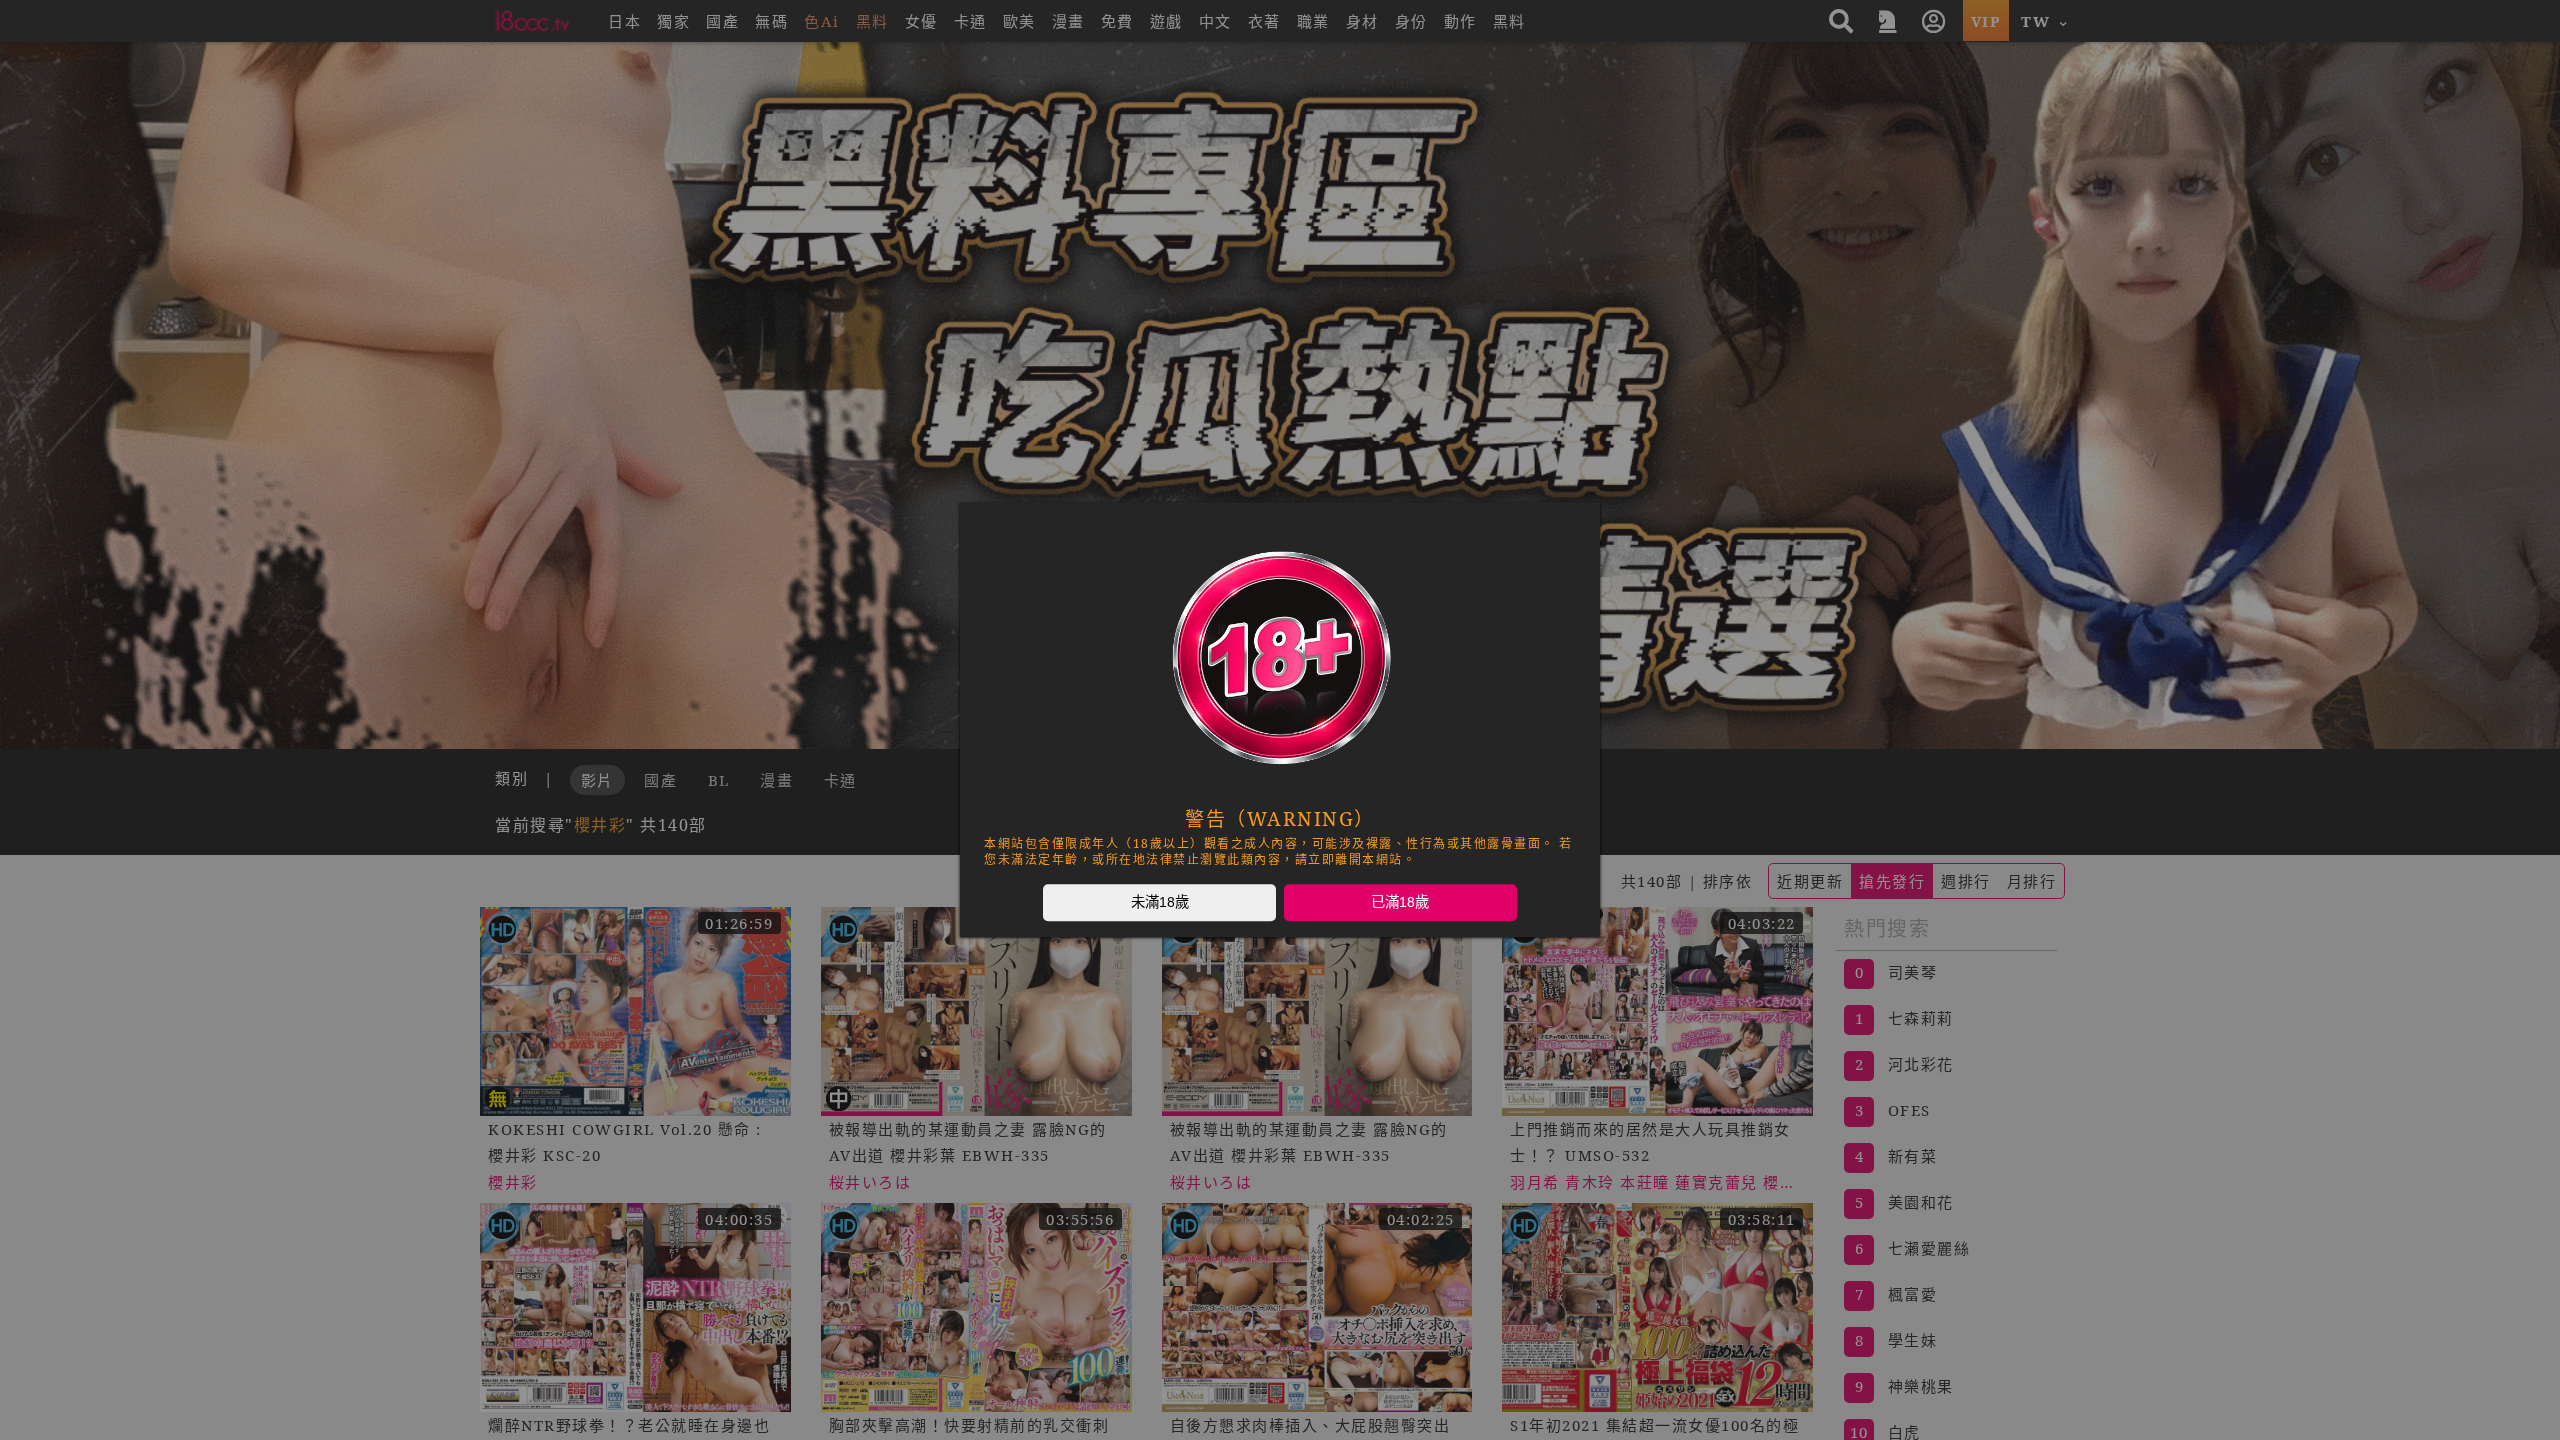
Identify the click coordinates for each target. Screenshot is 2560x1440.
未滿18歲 (1160, 902)
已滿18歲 (1400, 902)
